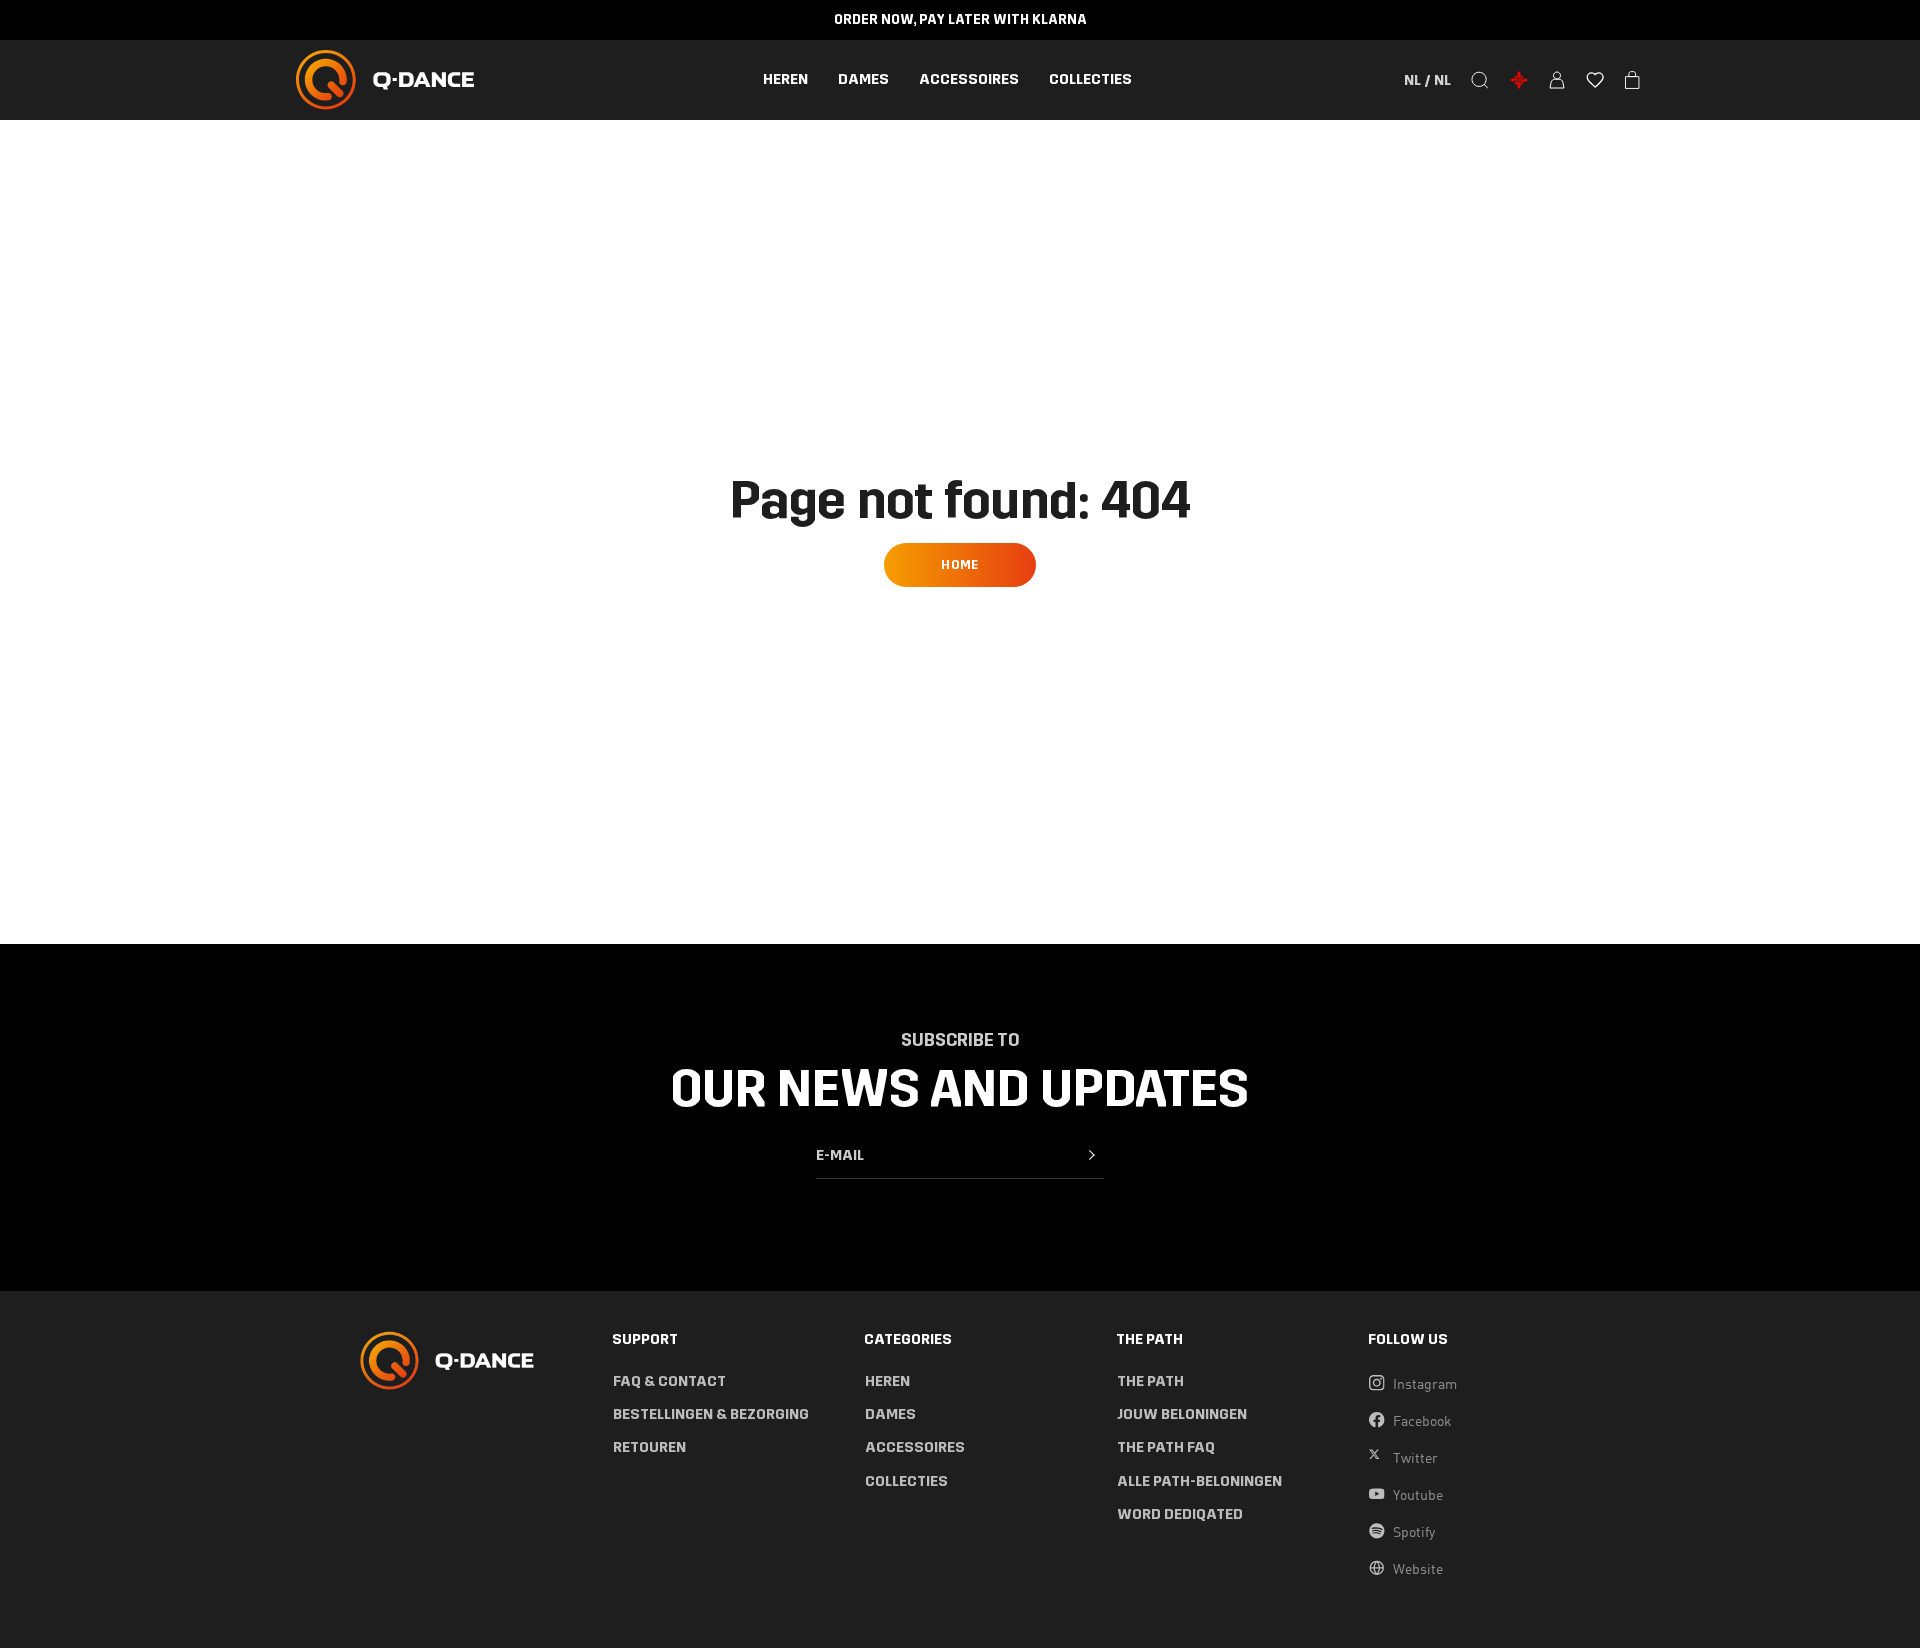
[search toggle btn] (1480, 80)
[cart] (1632, 80)
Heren (785, 79)
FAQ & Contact (669, 1381)
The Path (1150, 1381)
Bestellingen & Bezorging (711, 1414)
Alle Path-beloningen (1199, 1481)
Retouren (649, 1447)
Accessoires (969, 79)
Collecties (1090, 79)
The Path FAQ (1166, 1447)
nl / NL (1427, 80)
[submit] (1092, 1155)
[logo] (385, 80)
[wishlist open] (1595, 80)
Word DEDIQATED (1180, 1514)
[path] (1519, 80)
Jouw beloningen (1182, 1414)
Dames (863, 79)
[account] (1557, 80)
